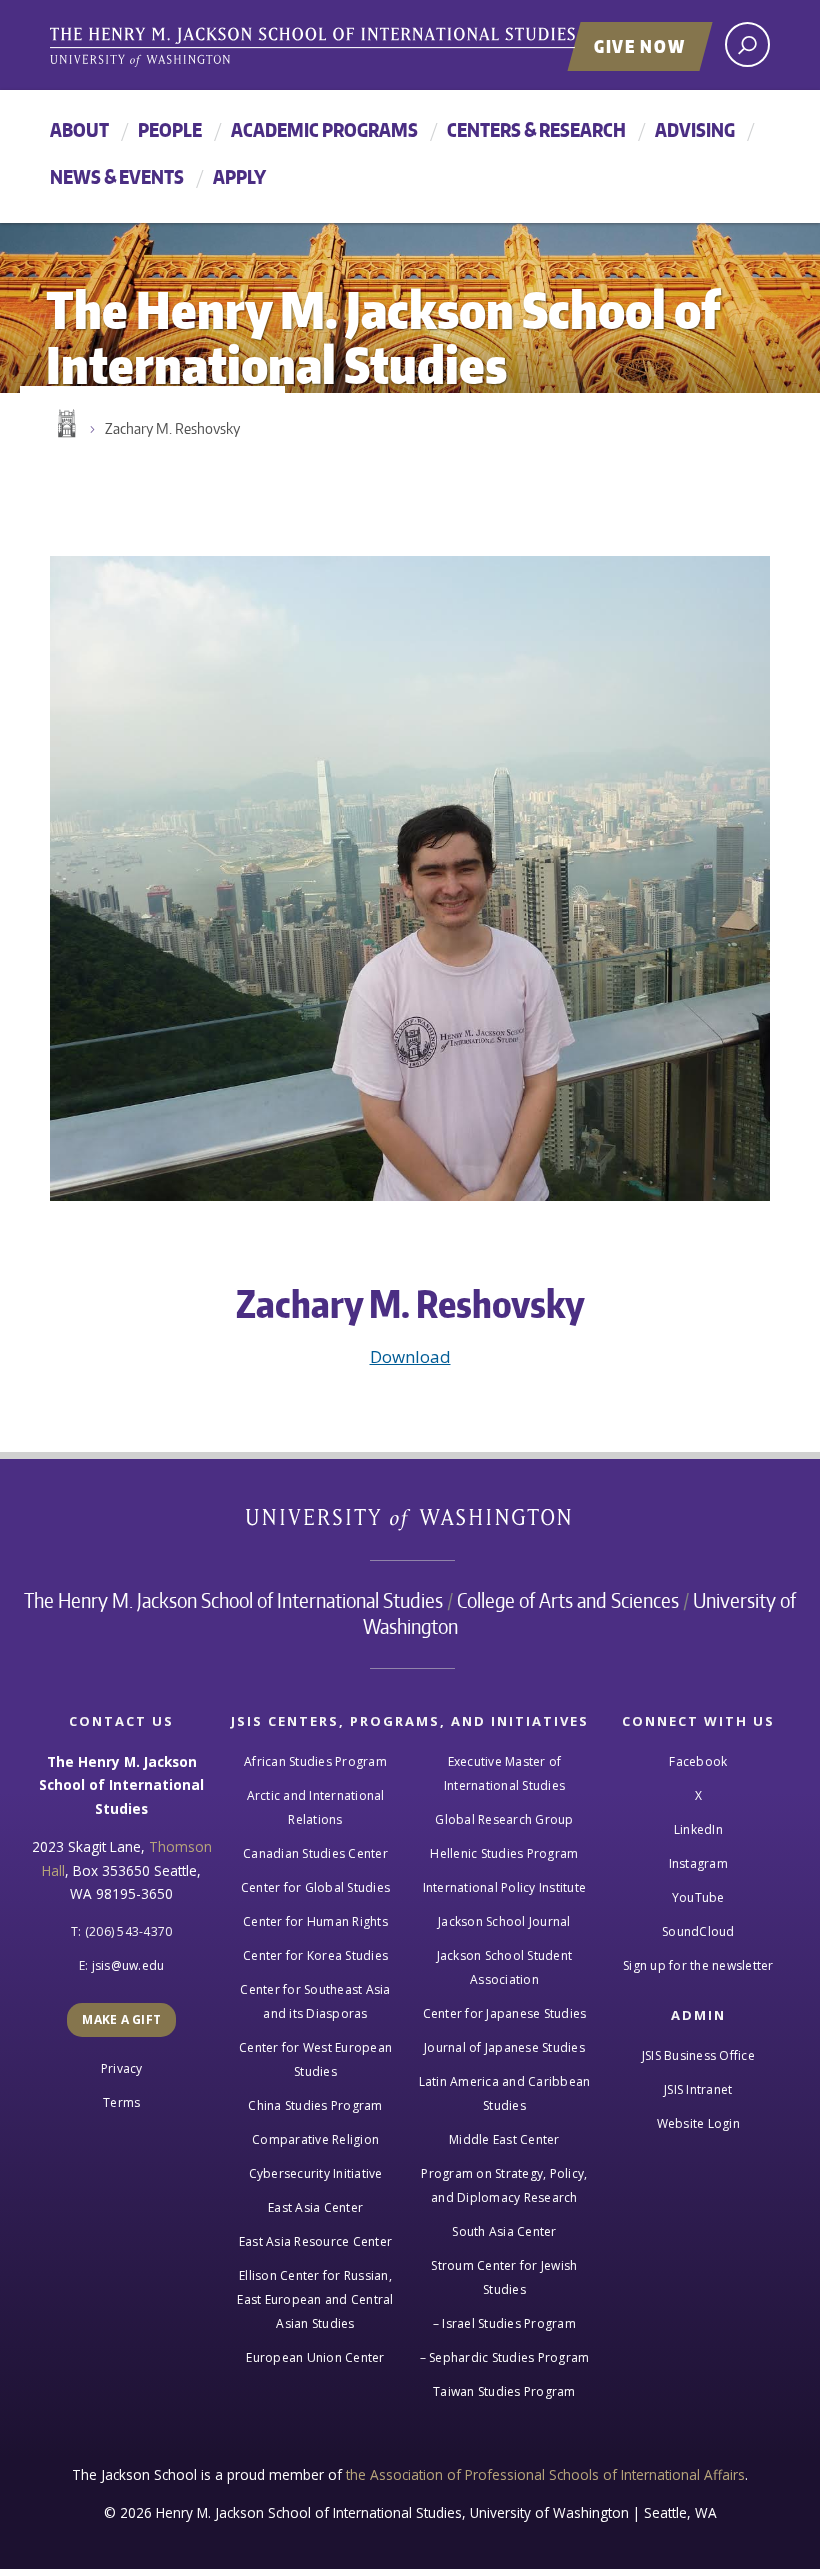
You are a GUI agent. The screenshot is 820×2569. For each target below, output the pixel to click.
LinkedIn (698, 1829)
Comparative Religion (315, 2139)
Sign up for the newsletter (698, 1965)
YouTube (698, 1897)
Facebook (698, 1761)
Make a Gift (121, 2019)
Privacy (122, 2068)
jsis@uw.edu (128, 1965)
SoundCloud (698, 1931)
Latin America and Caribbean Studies (505, 2093)
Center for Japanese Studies (505, 2013)
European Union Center (315, 2357)
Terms (121, 2102)
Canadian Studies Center (315, 1853)
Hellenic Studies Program (504, 1853)
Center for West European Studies (315, 2059)
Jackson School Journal (504, 1921)
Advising (695, 129)
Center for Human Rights (315, 1921)
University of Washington (410, 1523)
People (170, 129)
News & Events (117, 176)
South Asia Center (504, 2231)
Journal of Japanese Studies (504, 2047)
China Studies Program (315, 2105)
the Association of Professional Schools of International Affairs (545, 2474)
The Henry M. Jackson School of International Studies (233, 1600)
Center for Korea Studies (315, 1955)
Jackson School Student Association (505, 1967)
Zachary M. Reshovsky (172, 428)
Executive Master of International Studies (504, 1773)
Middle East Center (504, 2139)
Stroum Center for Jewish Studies (504, 2277)
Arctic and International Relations (316, 1807)
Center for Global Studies (315, 1887)
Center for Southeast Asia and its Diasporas (315, 2001)
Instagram (698, 1863)
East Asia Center (315, 2207)
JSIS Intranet (698, 2089)
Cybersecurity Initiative (316, 2173)
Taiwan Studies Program (504, 2391)
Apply (239, 176)
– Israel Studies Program (504, 2323)
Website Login (698, 2123)
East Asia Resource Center (315, 2241)
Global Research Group (504, 1819)
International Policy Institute (505, 1887)
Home (65, 424)
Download (410, 1356)
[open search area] (747, 44)
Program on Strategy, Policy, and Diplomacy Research (504, 2185)
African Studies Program (315, 1761)
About (79, 129)
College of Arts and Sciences (568, 1600)
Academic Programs (324, 129)
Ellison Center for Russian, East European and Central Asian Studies (315, 2299)
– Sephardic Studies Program (505, 2357)
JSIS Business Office (698, 2055)
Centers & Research (536, 129)
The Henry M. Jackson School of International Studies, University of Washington (355, 47)
